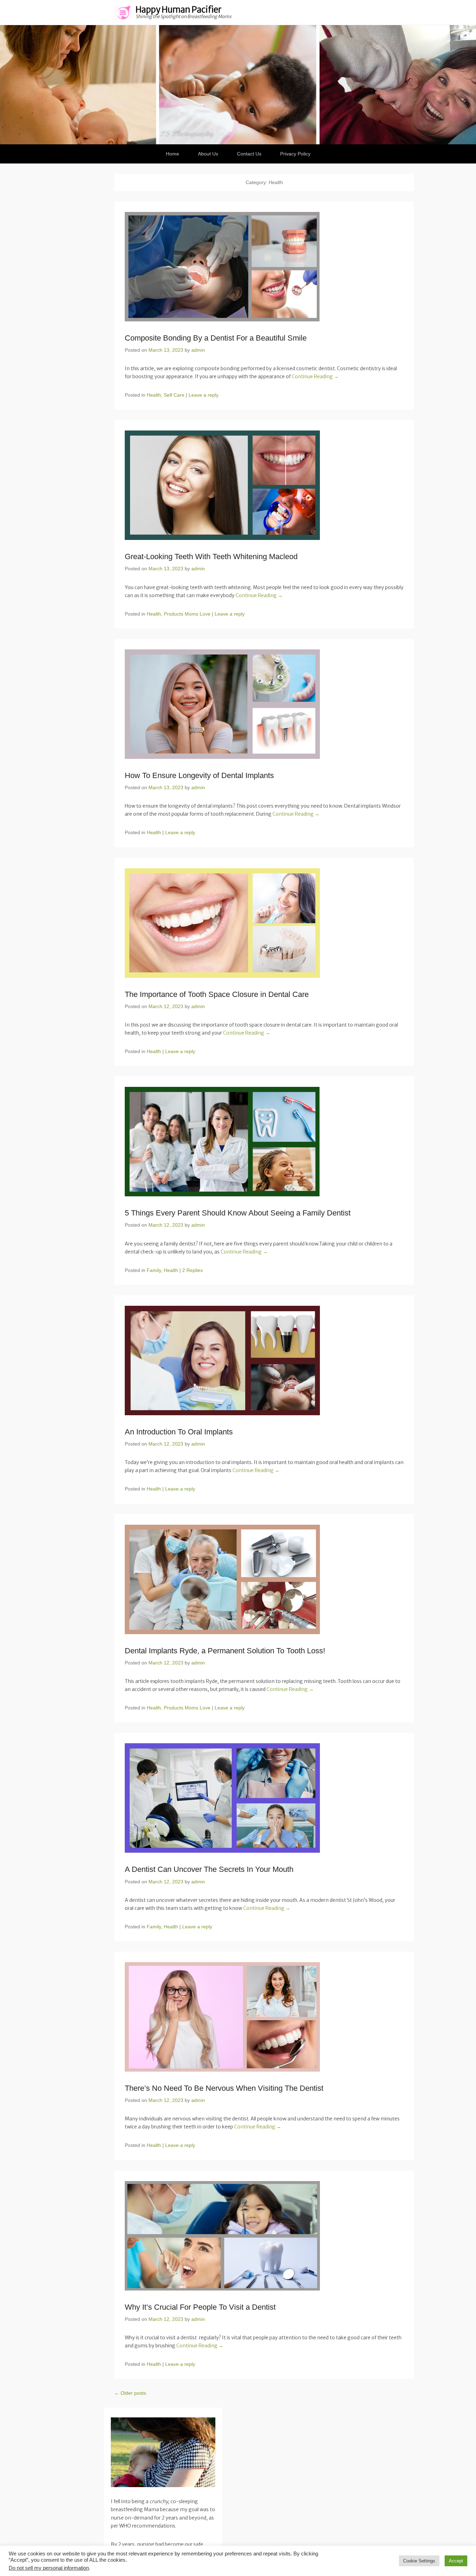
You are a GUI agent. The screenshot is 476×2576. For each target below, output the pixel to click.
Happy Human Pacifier (179, 10)
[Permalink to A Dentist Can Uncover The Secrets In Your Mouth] (264, 1798)
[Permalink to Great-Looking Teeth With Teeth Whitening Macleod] (264, 485)
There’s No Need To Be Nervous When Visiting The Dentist (224, 2088)
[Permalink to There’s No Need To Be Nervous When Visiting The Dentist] (264, 2017)
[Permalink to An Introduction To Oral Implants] (264, 1361)
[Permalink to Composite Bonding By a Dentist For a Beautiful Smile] (264, 267)
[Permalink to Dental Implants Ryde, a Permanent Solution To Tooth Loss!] (264, 1579)
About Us (208, 154)
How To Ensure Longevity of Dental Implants (199, 775)
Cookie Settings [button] (419, 2561)
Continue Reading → (315, 376)
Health (154, 395)
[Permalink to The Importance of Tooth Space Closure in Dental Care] (264, 923)
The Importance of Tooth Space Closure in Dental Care (217, 994)
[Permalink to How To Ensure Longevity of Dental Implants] (264, 704)
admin (198, 350)
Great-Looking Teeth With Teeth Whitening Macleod (211, 557)
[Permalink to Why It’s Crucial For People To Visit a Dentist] (264, 2236)
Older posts (130, 2393)
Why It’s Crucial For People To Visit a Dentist (200, 2307)
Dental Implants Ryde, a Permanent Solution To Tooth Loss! (225, 1651)
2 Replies (193, 1270)
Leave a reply (204, 395)
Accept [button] (456, 2561)
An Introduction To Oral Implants (179, 1432)
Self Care (174, 395)
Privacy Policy (295, 154)
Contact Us (249, 154)
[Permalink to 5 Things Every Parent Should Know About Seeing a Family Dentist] (264, 1142)
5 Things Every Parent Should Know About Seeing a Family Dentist (238, 1213)
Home (172, 154)
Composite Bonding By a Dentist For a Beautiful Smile (216, 338)
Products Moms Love (187, 614)
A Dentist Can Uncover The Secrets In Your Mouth (209, 1869)
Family (154, 1270)
